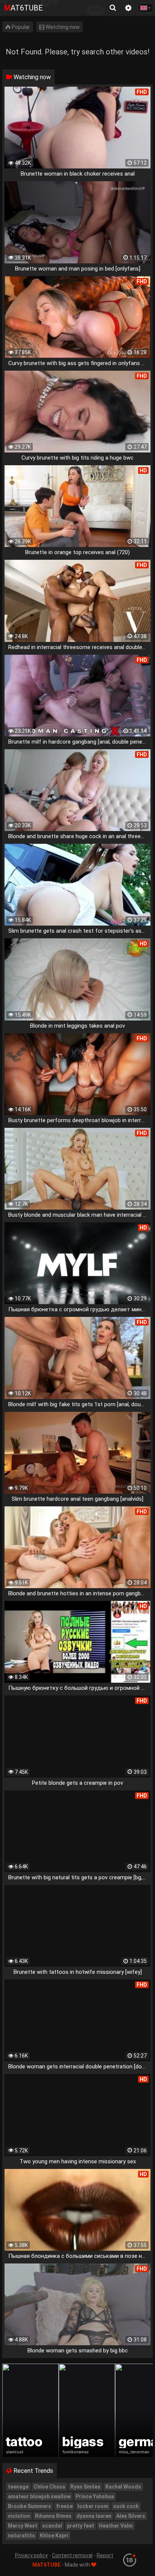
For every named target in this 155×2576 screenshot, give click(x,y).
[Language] (146, 8)
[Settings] (128, 8)
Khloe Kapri (54, 2535)
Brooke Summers (30, 2506)
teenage (18, 2487)
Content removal (72, 2555)
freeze (64, 2506)
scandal (52, 2526)
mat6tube (24, 8)
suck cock (126, 2506)
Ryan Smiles (85, 2487)
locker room (93, 2506)
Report (105, 2555)
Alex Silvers (131, 2516)
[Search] (113, 8)
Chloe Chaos (49, 2487)
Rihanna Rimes (53, 2516)
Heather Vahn (116, 2526)
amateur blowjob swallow (39, 2496)
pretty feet (81, 2526)
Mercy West (23, 2526)
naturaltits (21, 2535)
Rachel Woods (123, 2487)
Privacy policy (31, 2555)
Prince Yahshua (95, 2496)
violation (19, 2516)
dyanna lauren (94, 2516)
